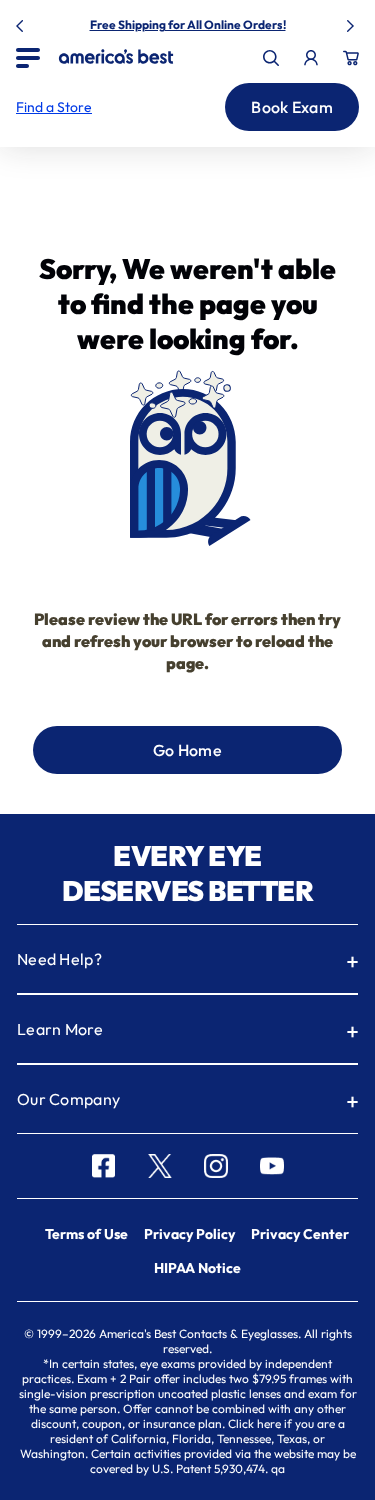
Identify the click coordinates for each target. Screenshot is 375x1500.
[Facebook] (103, 1166)
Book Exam (292, 107)
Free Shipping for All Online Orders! (188, 24)
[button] (54, 107)
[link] (116, 56)
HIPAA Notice (197, 1268)
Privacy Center (300, 1234)
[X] (160, 1166)
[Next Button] (353, 22)
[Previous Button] (22, 22)
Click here (254, 1423)
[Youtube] (272, 1166)
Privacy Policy (189, 1234)
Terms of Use (86, 1234)
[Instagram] (216, 1166)
